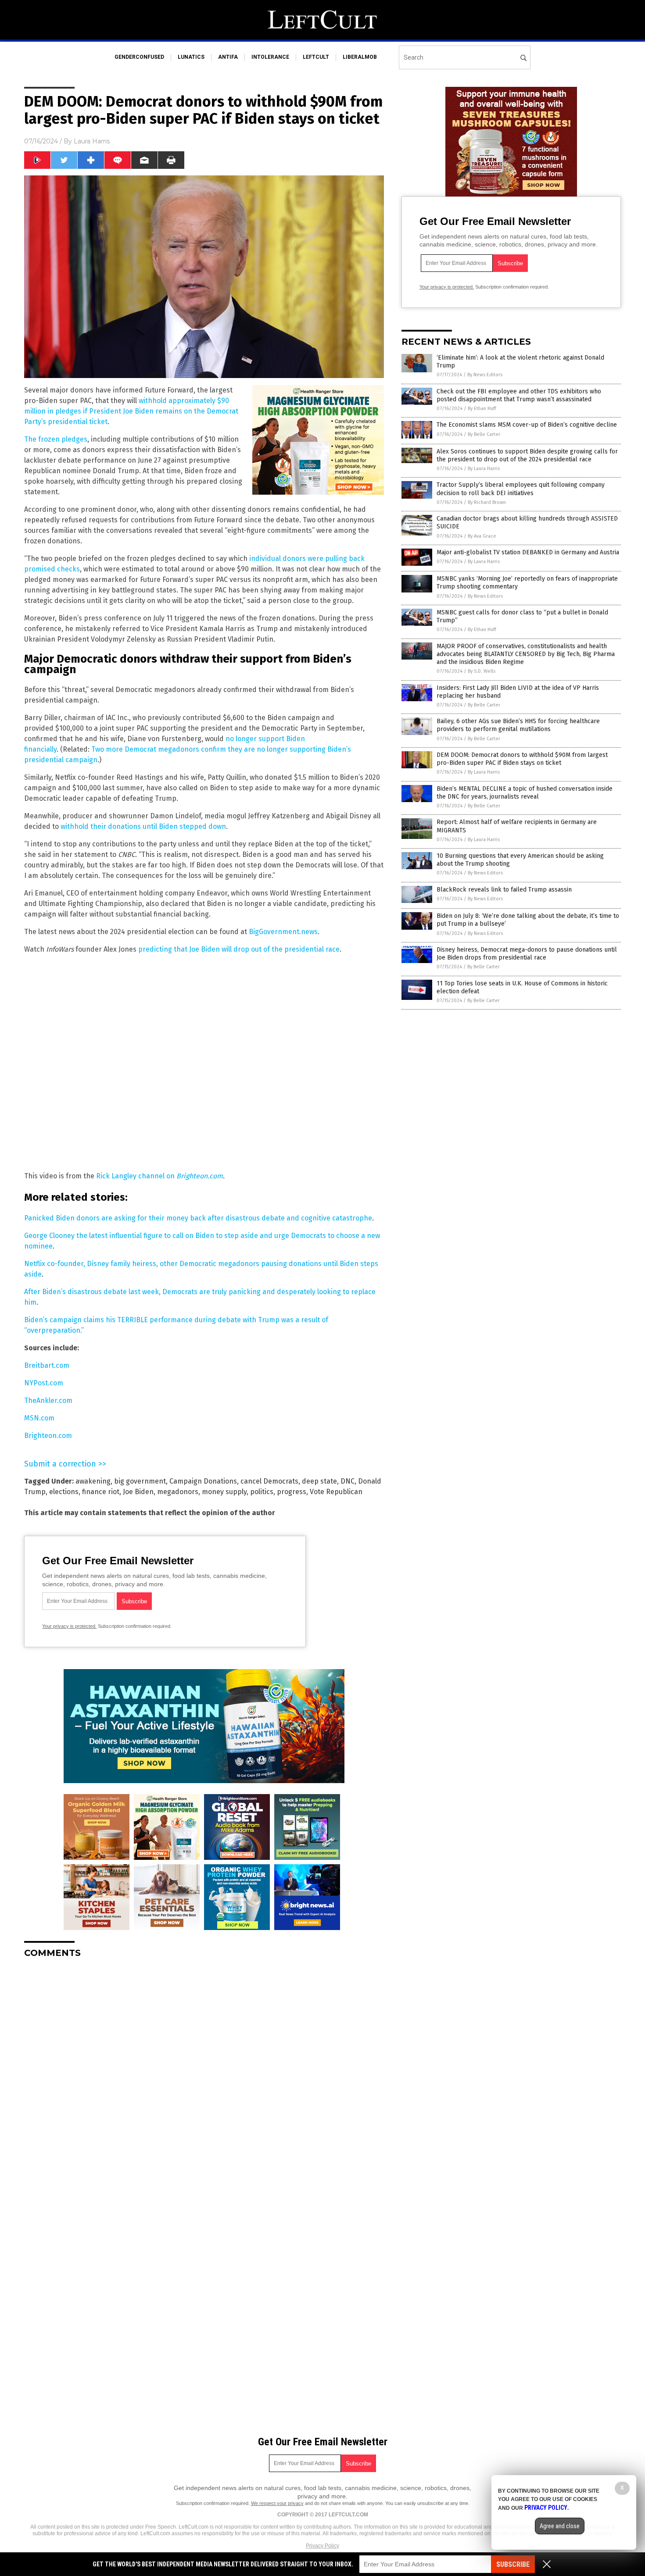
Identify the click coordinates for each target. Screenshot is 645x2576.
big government (140, 1481)
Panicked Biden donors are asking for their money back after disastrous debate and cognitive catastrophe (198, 1218)
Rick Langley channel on (159, 1176)
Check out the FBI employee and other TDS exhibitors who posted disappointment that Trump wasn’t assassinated (519, 395)
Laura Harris (92, 141)
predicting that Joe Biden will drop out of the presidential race (239, 949)
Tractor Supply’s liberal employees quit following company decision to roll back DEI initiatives (521, 489)
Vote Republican (336, 1492)
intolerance (270, 57)
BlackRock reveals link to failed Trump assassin (504, 890)
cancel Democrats (269, 1481)
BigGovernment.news (283, 932)
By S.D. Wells (482, 671)
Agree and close (560, 2526)
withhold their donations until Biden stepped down (143, 826)
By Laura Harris (484, 469)
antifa (228, 57)
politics (262, 1492)
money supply (224, 1492)
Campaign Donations (203, 1481)
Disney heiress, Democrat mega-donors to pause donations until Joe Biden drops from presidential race (527, 954)
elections (64, 1492)
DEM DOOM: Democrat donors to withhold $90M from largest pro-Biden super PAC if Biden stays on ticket (522, 759)
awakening (93, 1481)
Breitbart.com (47, 1365)
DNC (348, 1481)
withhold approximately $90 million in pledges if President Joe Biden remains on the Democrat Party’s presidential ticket (131, 411)
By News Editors (485, 375)
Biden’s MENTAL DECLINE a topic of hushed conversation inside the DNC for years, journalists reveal (525, 793)
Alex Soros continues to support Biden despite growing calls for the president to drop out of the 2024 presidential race (527, 455)
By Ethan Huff (482, 409)
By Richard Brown (487, 502)
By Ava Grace (482, 536)
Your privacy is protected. (69, 1626)
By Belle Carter (484, 434)
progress (292, 1492)
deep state (319, 1481)
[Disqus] (204, 2075)
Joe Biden (138, 1492)
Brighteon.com (48, 1436)
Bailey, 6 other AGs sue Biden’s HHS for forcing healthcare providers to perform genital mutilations (518, 725)
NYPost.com (44, 1383)
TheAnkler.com (48, 1400)
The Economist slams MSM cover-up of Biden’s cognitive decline (527, 425)
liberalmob (360, 57)
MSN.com (39, 1418)
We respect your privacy (277, 2503)
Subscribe (513, 2564)
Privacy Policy (322, 2546)
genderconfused (139, 57)
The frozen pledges (56, 439)
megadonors (178, 1492)
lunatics (191, 57)
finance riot (101, 1492)
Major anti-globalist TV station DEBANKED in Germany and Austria (528, 552)
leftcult (316, 57)
